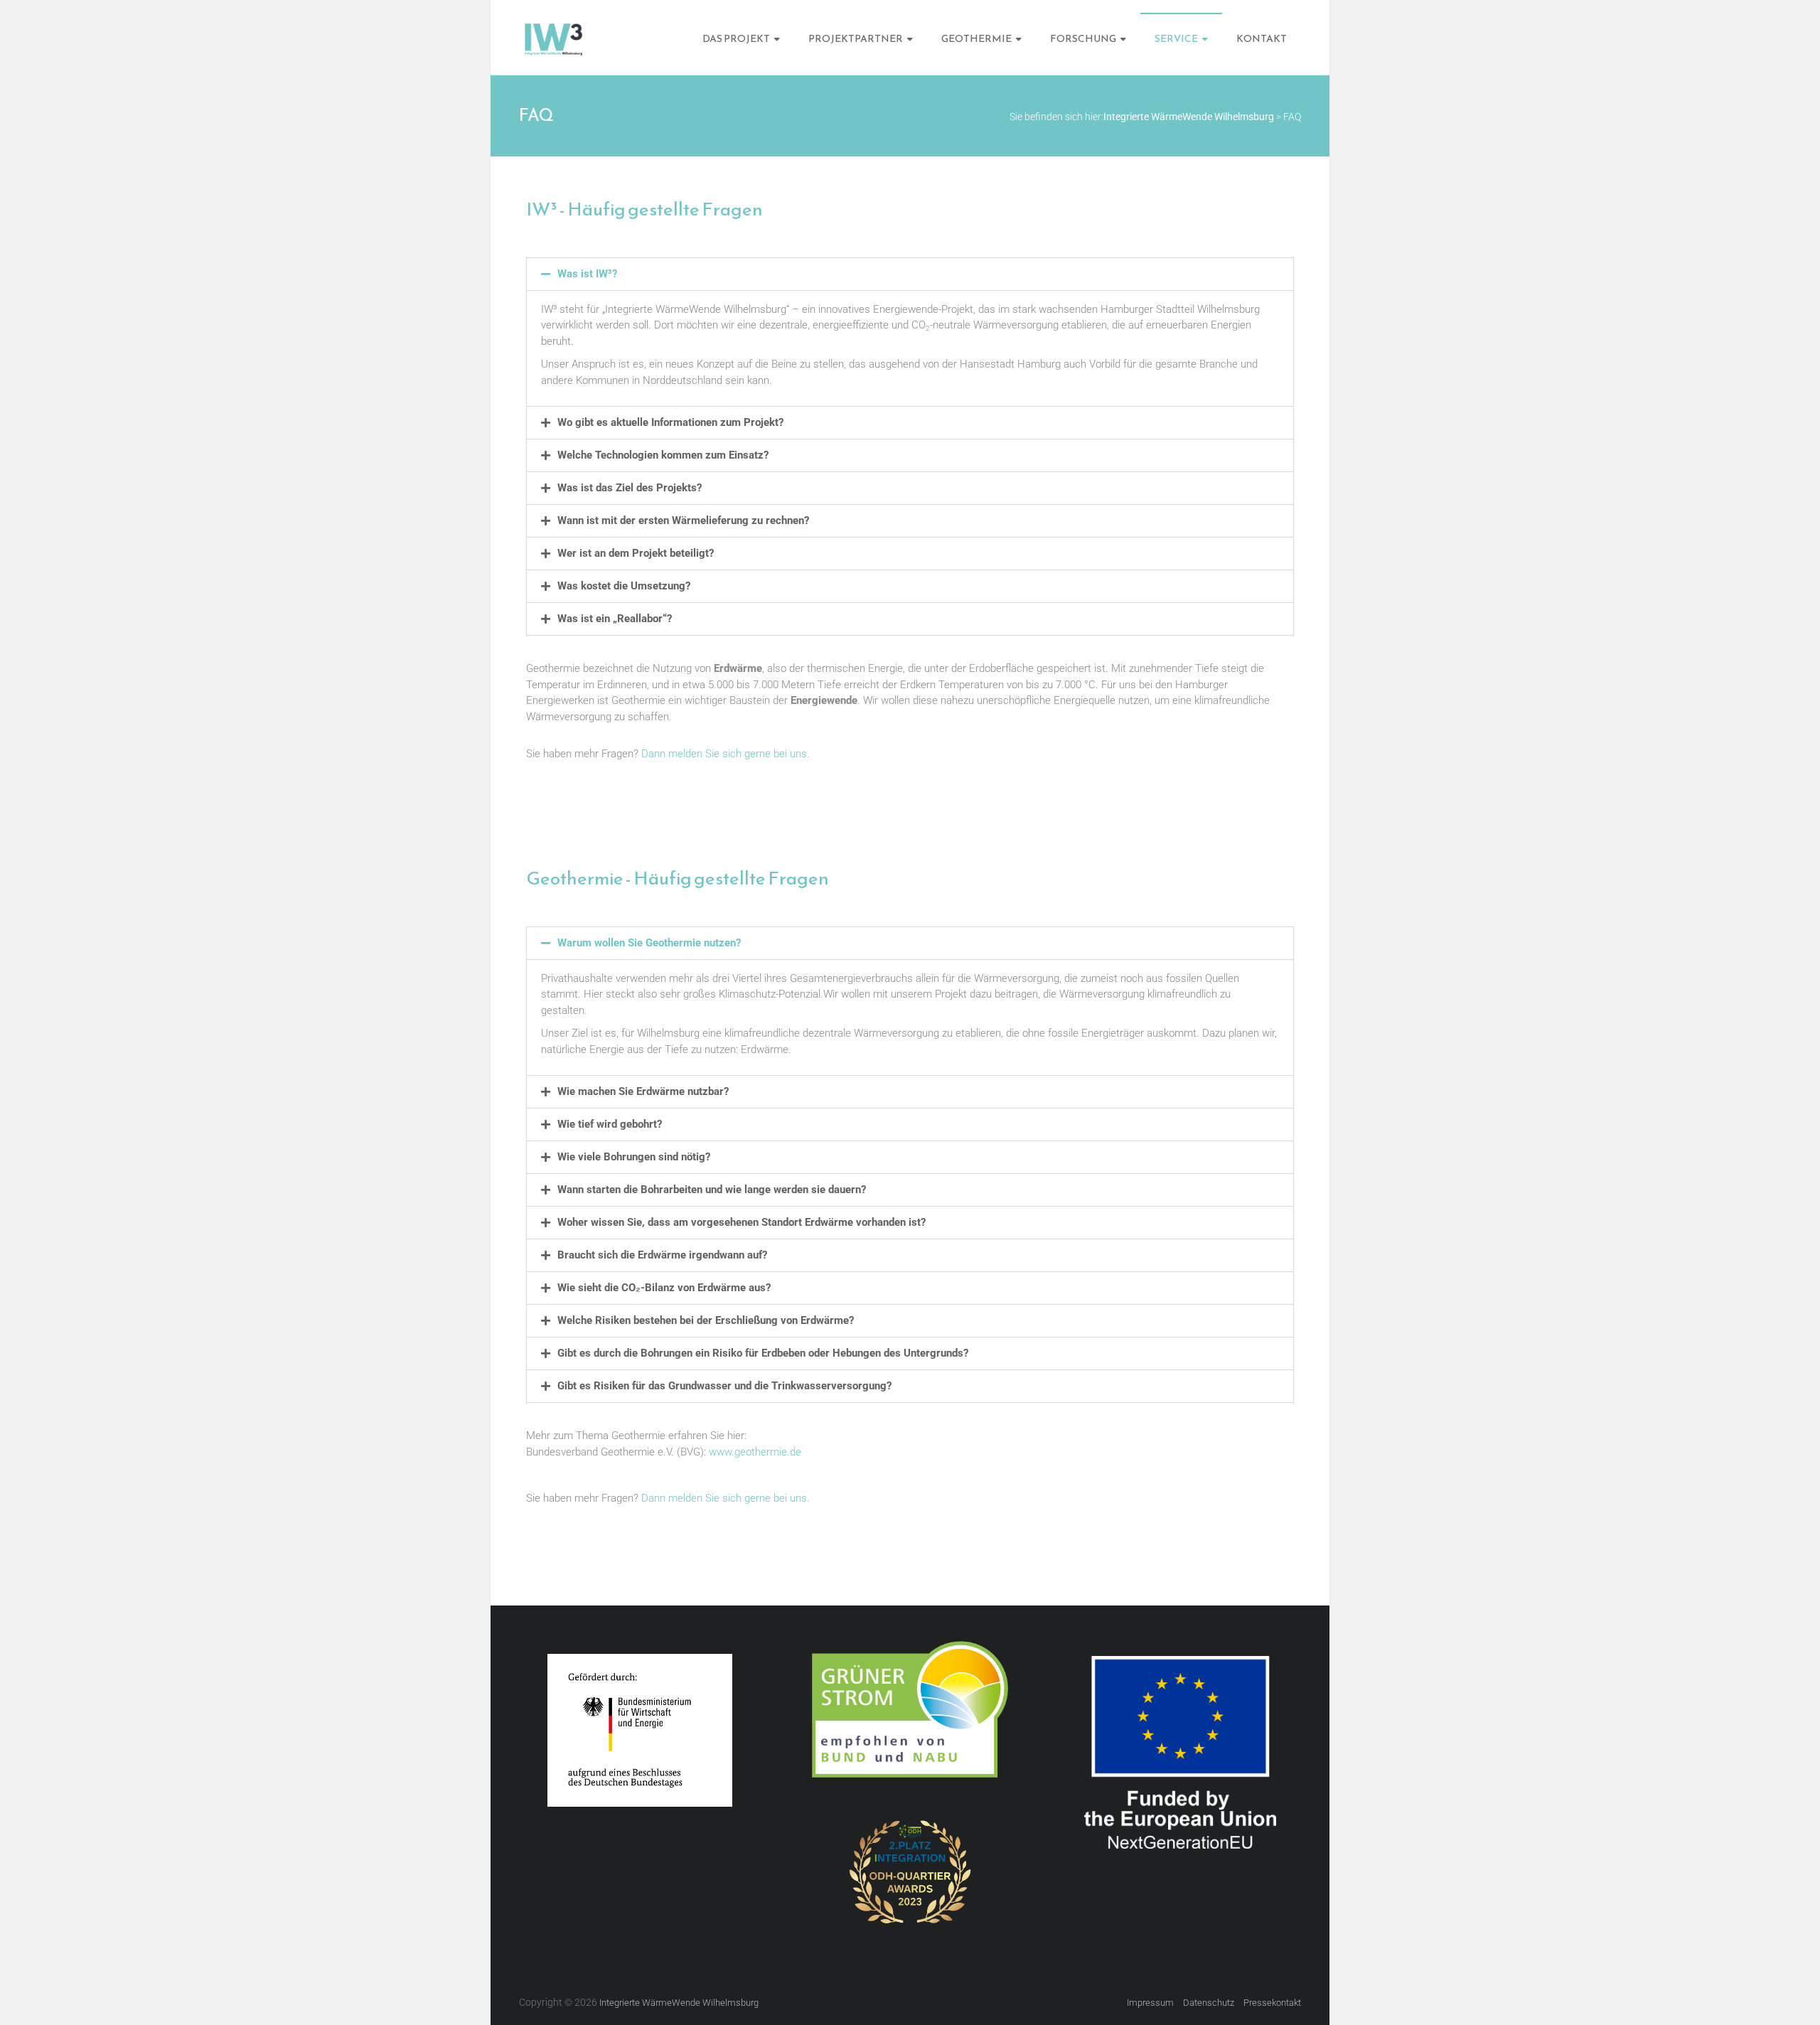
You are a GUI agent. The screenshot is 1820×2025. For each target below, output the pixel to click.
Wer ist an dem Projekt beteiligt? (636, 553)
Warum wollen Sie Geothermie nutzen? (649, 943)
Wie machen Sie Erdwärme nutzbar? (643, 1091)
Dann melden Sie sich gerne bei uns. (726, 754)
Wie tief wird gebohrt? (610, 1124)
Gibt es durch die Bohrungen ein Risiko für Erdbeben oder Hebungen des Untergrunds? (763, 1353)
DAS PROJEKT (736, 39)
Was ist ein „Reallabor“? (615, 619)
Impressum (1150, 2003)
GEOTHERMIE (976, 39)
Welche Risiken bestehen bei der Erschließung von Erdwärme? (706, 1320)
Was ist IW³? (587, 274)
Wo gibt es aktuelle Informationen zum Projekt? (670, 422)
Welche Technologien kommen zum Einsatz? (663, 455)
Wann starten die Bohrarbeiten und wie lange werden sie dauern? (712, 1190)
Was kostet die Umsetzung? (624, 586)
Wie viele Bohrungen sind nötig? (634, 1157)
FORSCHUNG (1083, 39)
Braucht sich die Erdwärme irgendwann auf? (662, 1255)
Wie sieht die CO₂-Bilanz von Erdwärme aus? (664, 1288)
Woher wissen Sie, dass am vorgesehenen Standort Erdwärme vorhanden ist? (742, 1222)
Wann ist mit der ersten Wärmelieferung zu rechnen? (683, 520)
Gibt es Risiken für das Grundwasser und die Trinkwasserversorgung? (724, 1386)
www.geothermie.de (755, 1452)
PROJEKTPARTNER (856, 39)
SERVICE (1176, 39)
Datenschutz (1209, 2003)
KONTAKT (1262, 39)
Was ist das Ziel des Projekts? (630, 488)
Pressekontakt (1272, 2003)
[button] (910, 274)
